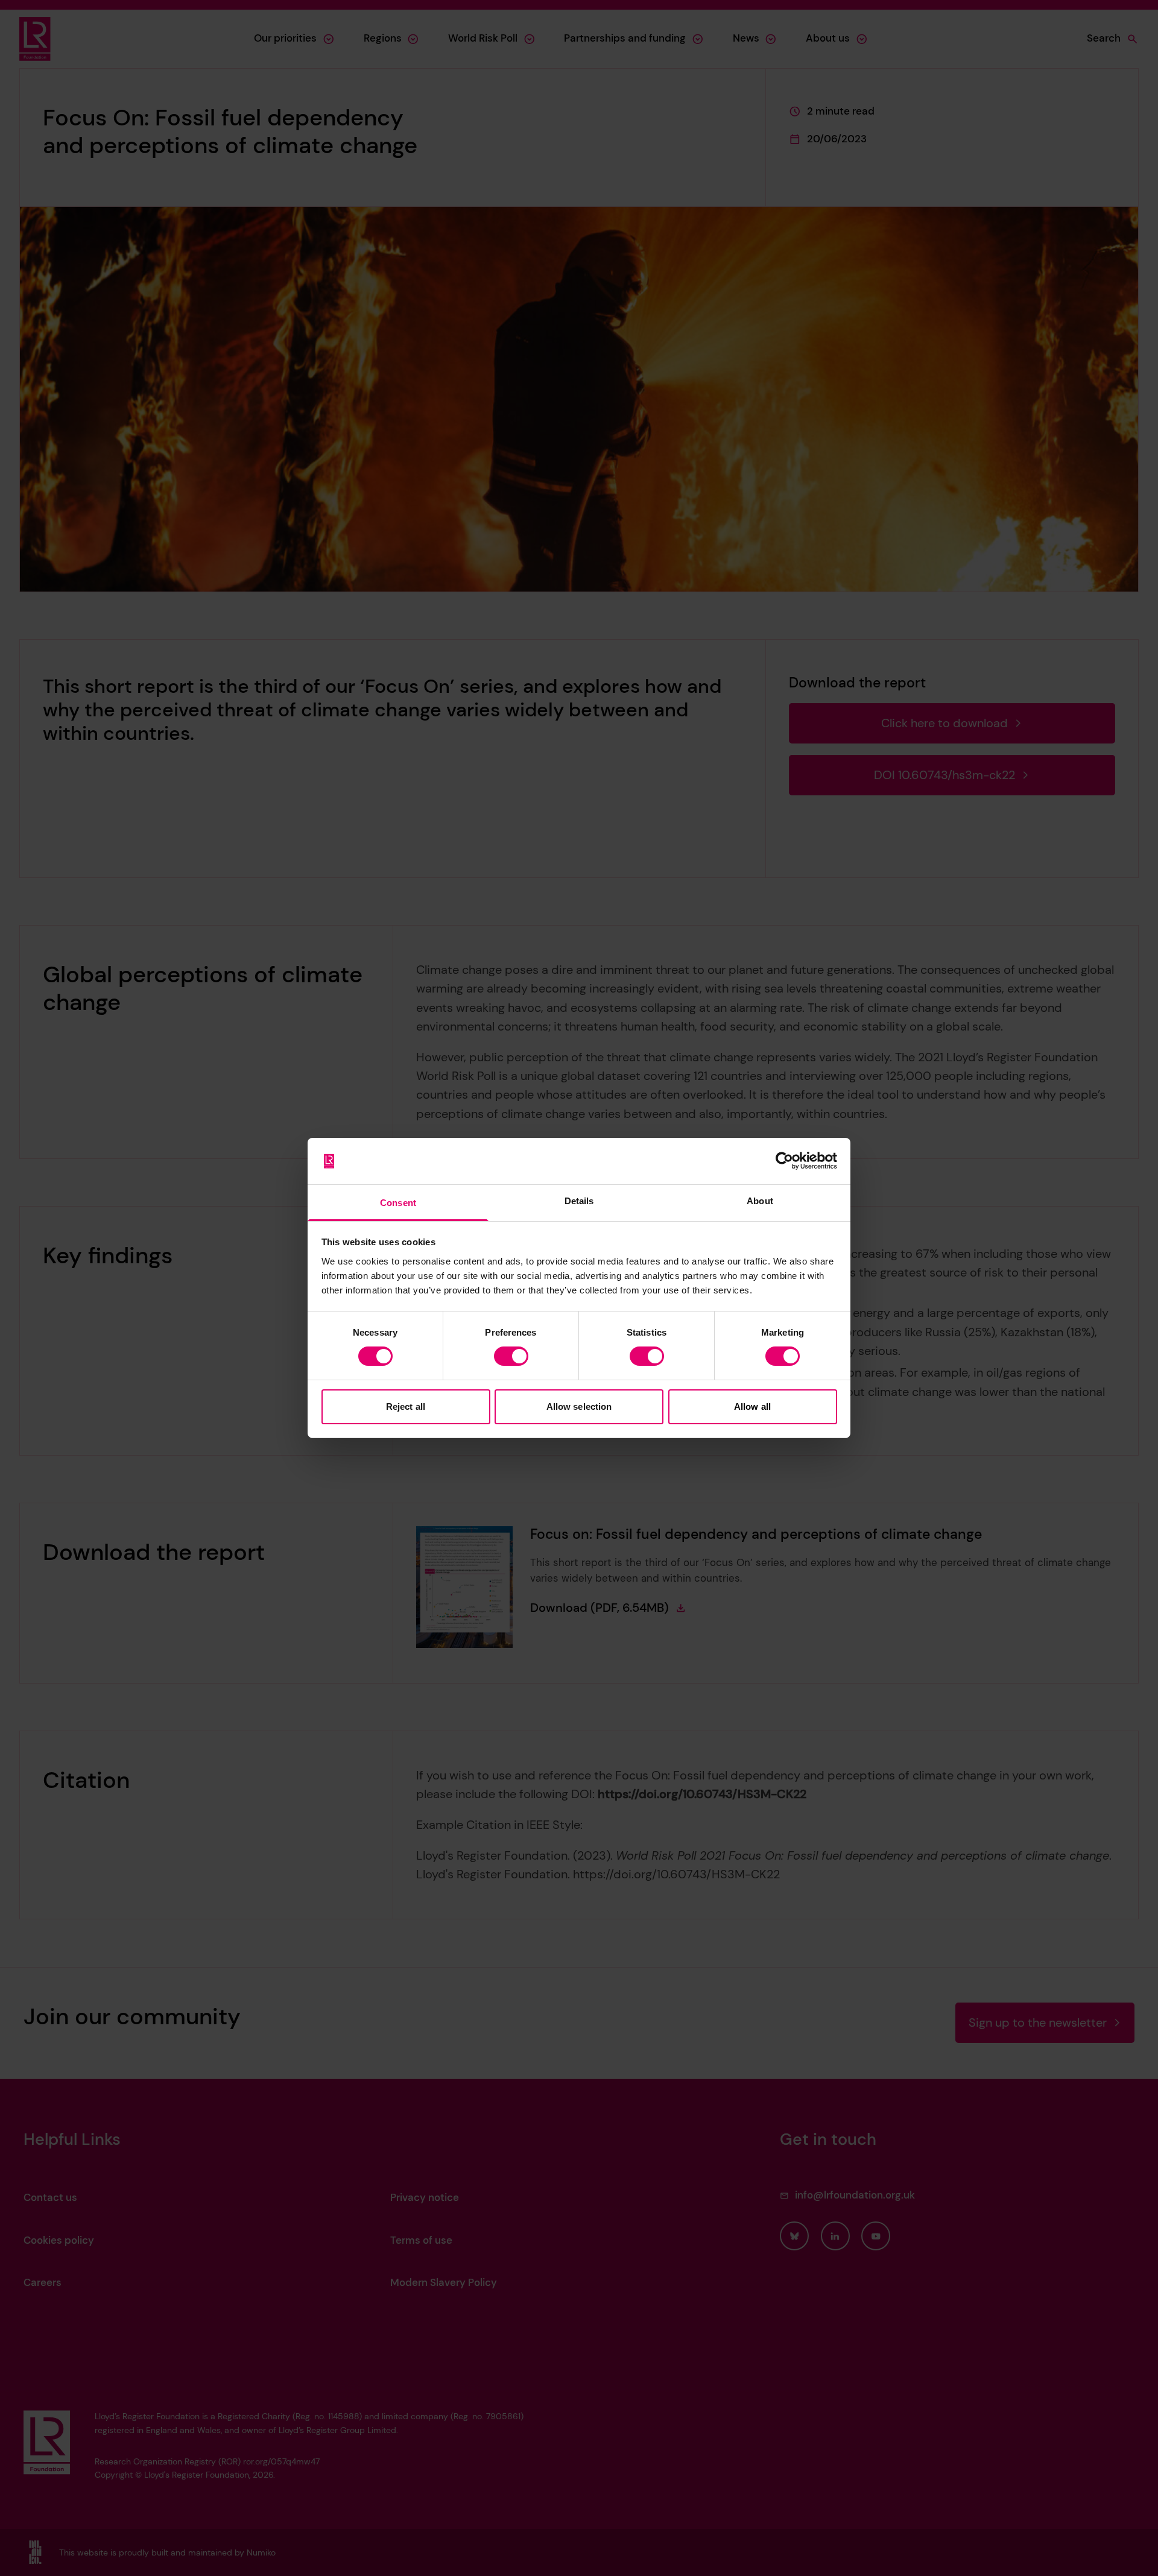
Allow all (752, 1406)
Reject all (406, 1406)
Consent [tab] (398, 1203)
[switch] (511, 1356)
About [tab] (760, 1201)
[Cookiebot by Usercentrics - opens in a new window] (784, 1161)
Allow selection (579, 1406)
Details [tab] (579, 1201)
